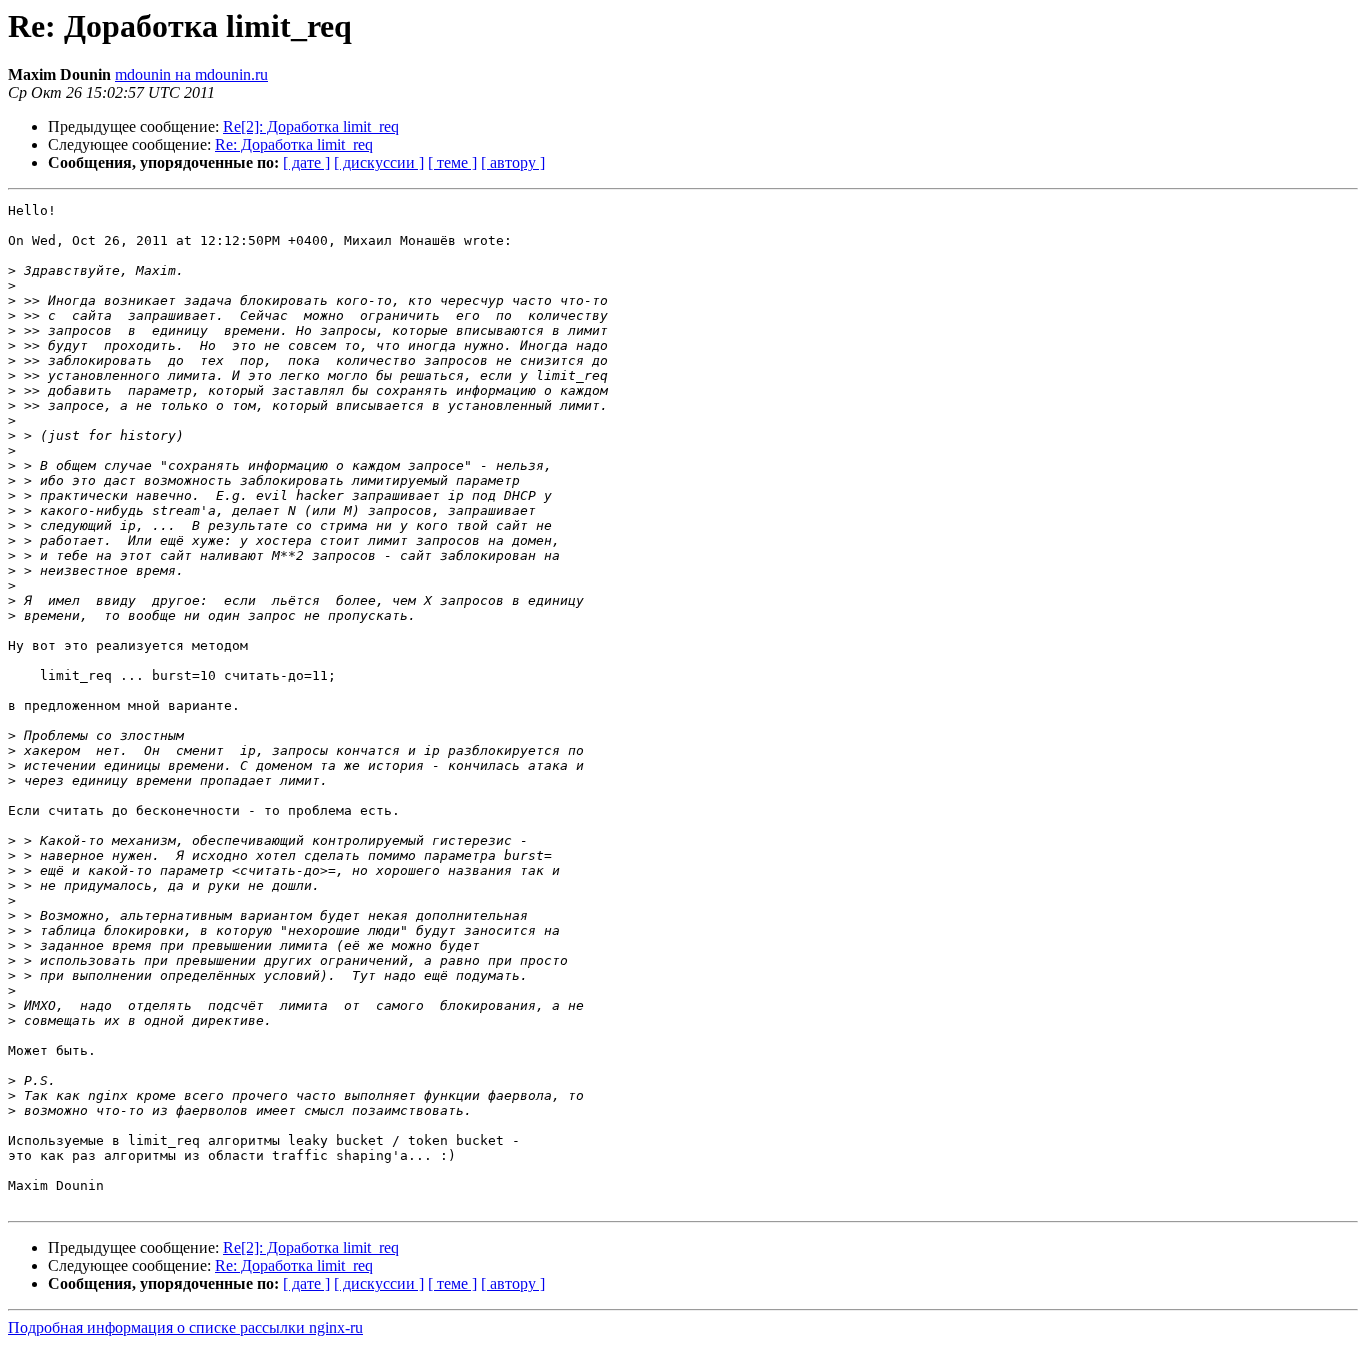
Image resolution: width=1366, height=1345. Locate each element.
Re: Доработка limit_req (294, 144)
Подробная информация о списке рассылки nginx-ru (185, 1327)
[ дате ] (306, 162)
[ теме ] (452, 162)
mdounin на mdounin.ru (191, 74)
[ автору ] (513, 162)
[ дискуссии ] (379, 162)
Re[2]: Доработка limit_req (311, 126)
